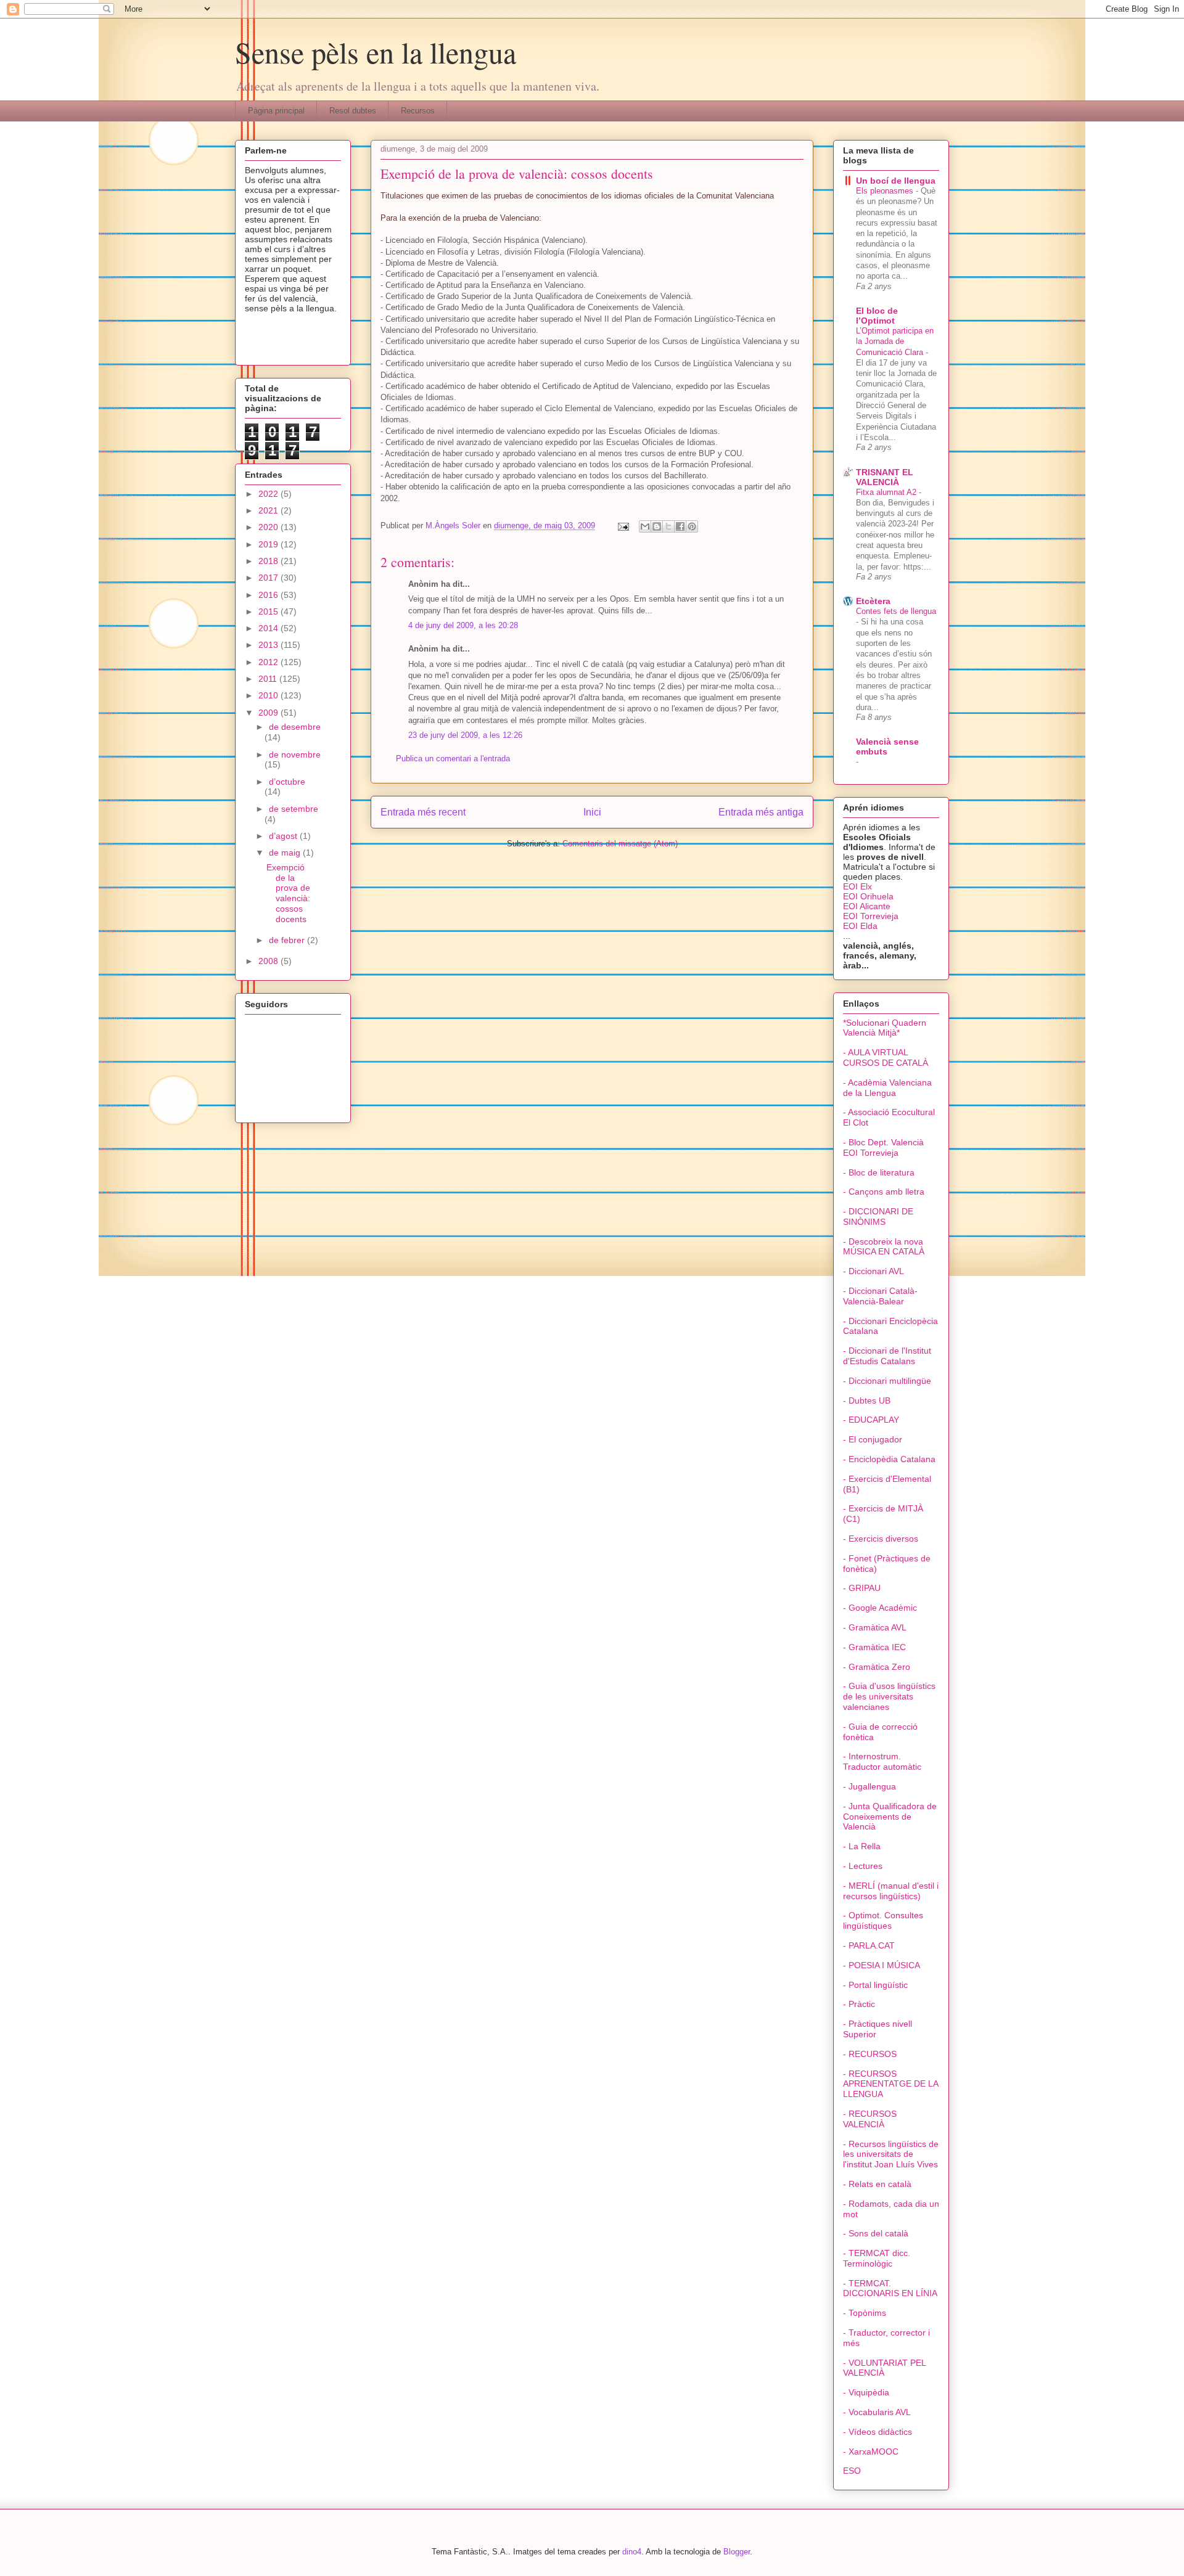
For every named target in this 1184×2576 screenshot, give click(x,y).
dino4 (632, 2552)
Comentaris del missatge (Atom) (620, 844)
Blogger (737, 2552)
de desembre (295, 727)
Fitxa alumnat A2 (887, 492)
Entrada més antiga (761, 812)
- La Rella (862, 1846)
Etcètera (873, 601)
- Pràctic (859, 2004)
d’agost (284, 836)
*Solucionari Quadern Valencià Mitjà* (885, 1028)
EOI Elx (857, 886)
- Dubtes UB (867, 1400)
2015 (269, 611)
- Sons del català (876, 2233)
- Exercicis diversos (881, 1539)
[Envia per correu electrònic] (645, 526)
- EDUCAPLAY (871, 1420)
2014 (269, 628)
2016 (269, 595)
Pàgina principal (276, 111)
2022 (269, 494)
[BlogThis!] (657, 526)
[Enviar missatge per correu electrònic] (623, 525)
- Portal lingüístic (875, 1985)
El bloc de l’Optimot (877, 316)
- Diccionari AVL (874, 1271)
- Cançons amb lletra (884, 1192)
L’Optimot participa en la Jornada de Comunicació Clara (895, 341)
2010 (269, 695)
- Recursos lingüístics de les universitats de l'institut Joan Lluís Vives (891, 2154)
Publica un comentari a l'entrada (453, 758)
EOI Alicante (867, 906)
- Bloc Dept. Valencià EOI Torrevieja (883, 1147)
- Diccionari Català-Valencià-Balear (880, 1296)
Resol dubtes (353, 111)
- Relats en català (877, 2184)
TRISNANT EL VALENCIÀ (885, 477)
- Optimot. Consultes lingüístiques (883, 1920)
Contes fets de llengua (896, 611)
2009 (269, 713)
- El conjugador (873, 1439)
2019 (269, 544)
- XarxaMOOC (871, 2451)
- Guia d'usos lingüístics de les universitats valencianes (889, 1696)
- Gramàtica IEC (874, 1647)
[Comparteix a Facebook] (680, 526)
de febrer (288, 940)
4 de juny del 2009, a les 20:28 (463, 625)
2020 (269, 527)
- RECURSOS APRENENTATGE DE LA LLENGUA (890, 2084)
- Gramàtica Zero (877, 1667)
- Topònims (865, 2313)
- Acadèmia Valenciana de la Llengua (887, 1088)
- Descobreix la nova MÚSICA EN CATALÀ (884, 1247)
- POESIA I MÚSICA (882, 1965)
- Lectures (863, 1866)
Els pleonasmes (886, 191)
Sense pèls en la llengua (376, 52)
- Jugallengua (869, 1786)
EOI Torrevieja (871, 916)
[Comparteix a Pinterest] (692, 526)
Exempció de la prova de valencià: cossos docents (288, 893)
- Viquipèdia (866, 2392)
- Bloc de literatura (879, 1172)
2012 (269, 662)
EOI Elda (860, 926)
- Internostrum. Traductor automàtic (882, 1761)
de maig (286, 853)
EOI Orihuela (868, 896)
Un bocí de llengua (896, 181)
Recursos (418, 111)
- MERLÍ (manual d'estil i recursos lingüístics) (891, 1891)
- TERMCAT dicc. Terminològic (877, 2258)
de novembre (295, 754)
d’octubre (287, 782)
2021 (269, 510)
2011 (269, 679)
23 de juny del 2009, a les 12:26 (465, 735)
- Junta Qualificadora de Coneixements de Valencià (890, 1817)
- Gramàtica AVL (875, 1627)
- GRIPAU (862, 1588)
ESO (852, 2471)
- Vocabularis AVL (877, 2412)
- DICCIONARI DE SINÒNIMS (878, 1216)
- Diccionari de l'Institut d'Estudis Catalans (887, 1356)
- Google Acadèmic (880, 1608)
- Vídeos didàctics (878, 2432)
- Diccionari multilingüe (887, 1381)
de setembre (294, 809)
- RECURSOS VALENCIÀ (870, 2119)
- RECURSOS (870, 2054)
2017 (269, 578)
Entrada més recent (423, 812)
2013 (269, 645)
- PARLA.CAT (869, 1945)
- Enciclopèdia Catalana (889, 1459)
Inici (592, 812)
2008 (269, 961)
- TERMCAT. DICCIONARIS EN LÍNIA (890, 2288)
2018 (269, 561)
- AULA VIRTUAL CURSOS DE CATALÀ (886, 1057)
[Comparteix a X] (668, 526)
